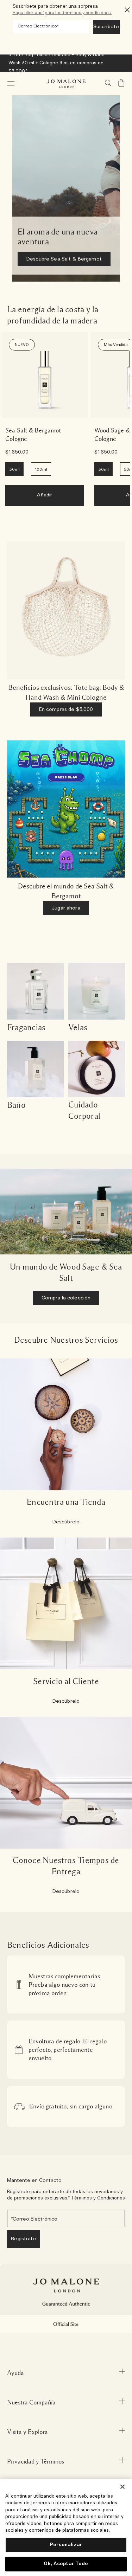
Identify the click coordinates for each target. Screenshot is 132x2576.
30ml (14, 469)
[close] (125, 10)
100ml (41, 469)
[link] (45, 375)
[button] (11, 84)
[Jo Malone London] (66, 84)
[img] (121, 83)
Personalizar (66, 2545)
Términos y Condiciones (98, 2198)
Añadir (45, 495)
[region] (66, 2527)
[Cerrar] (122, 2487)
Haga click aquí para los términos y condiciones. (62, 13)
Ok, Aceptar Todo (66, 2564)
